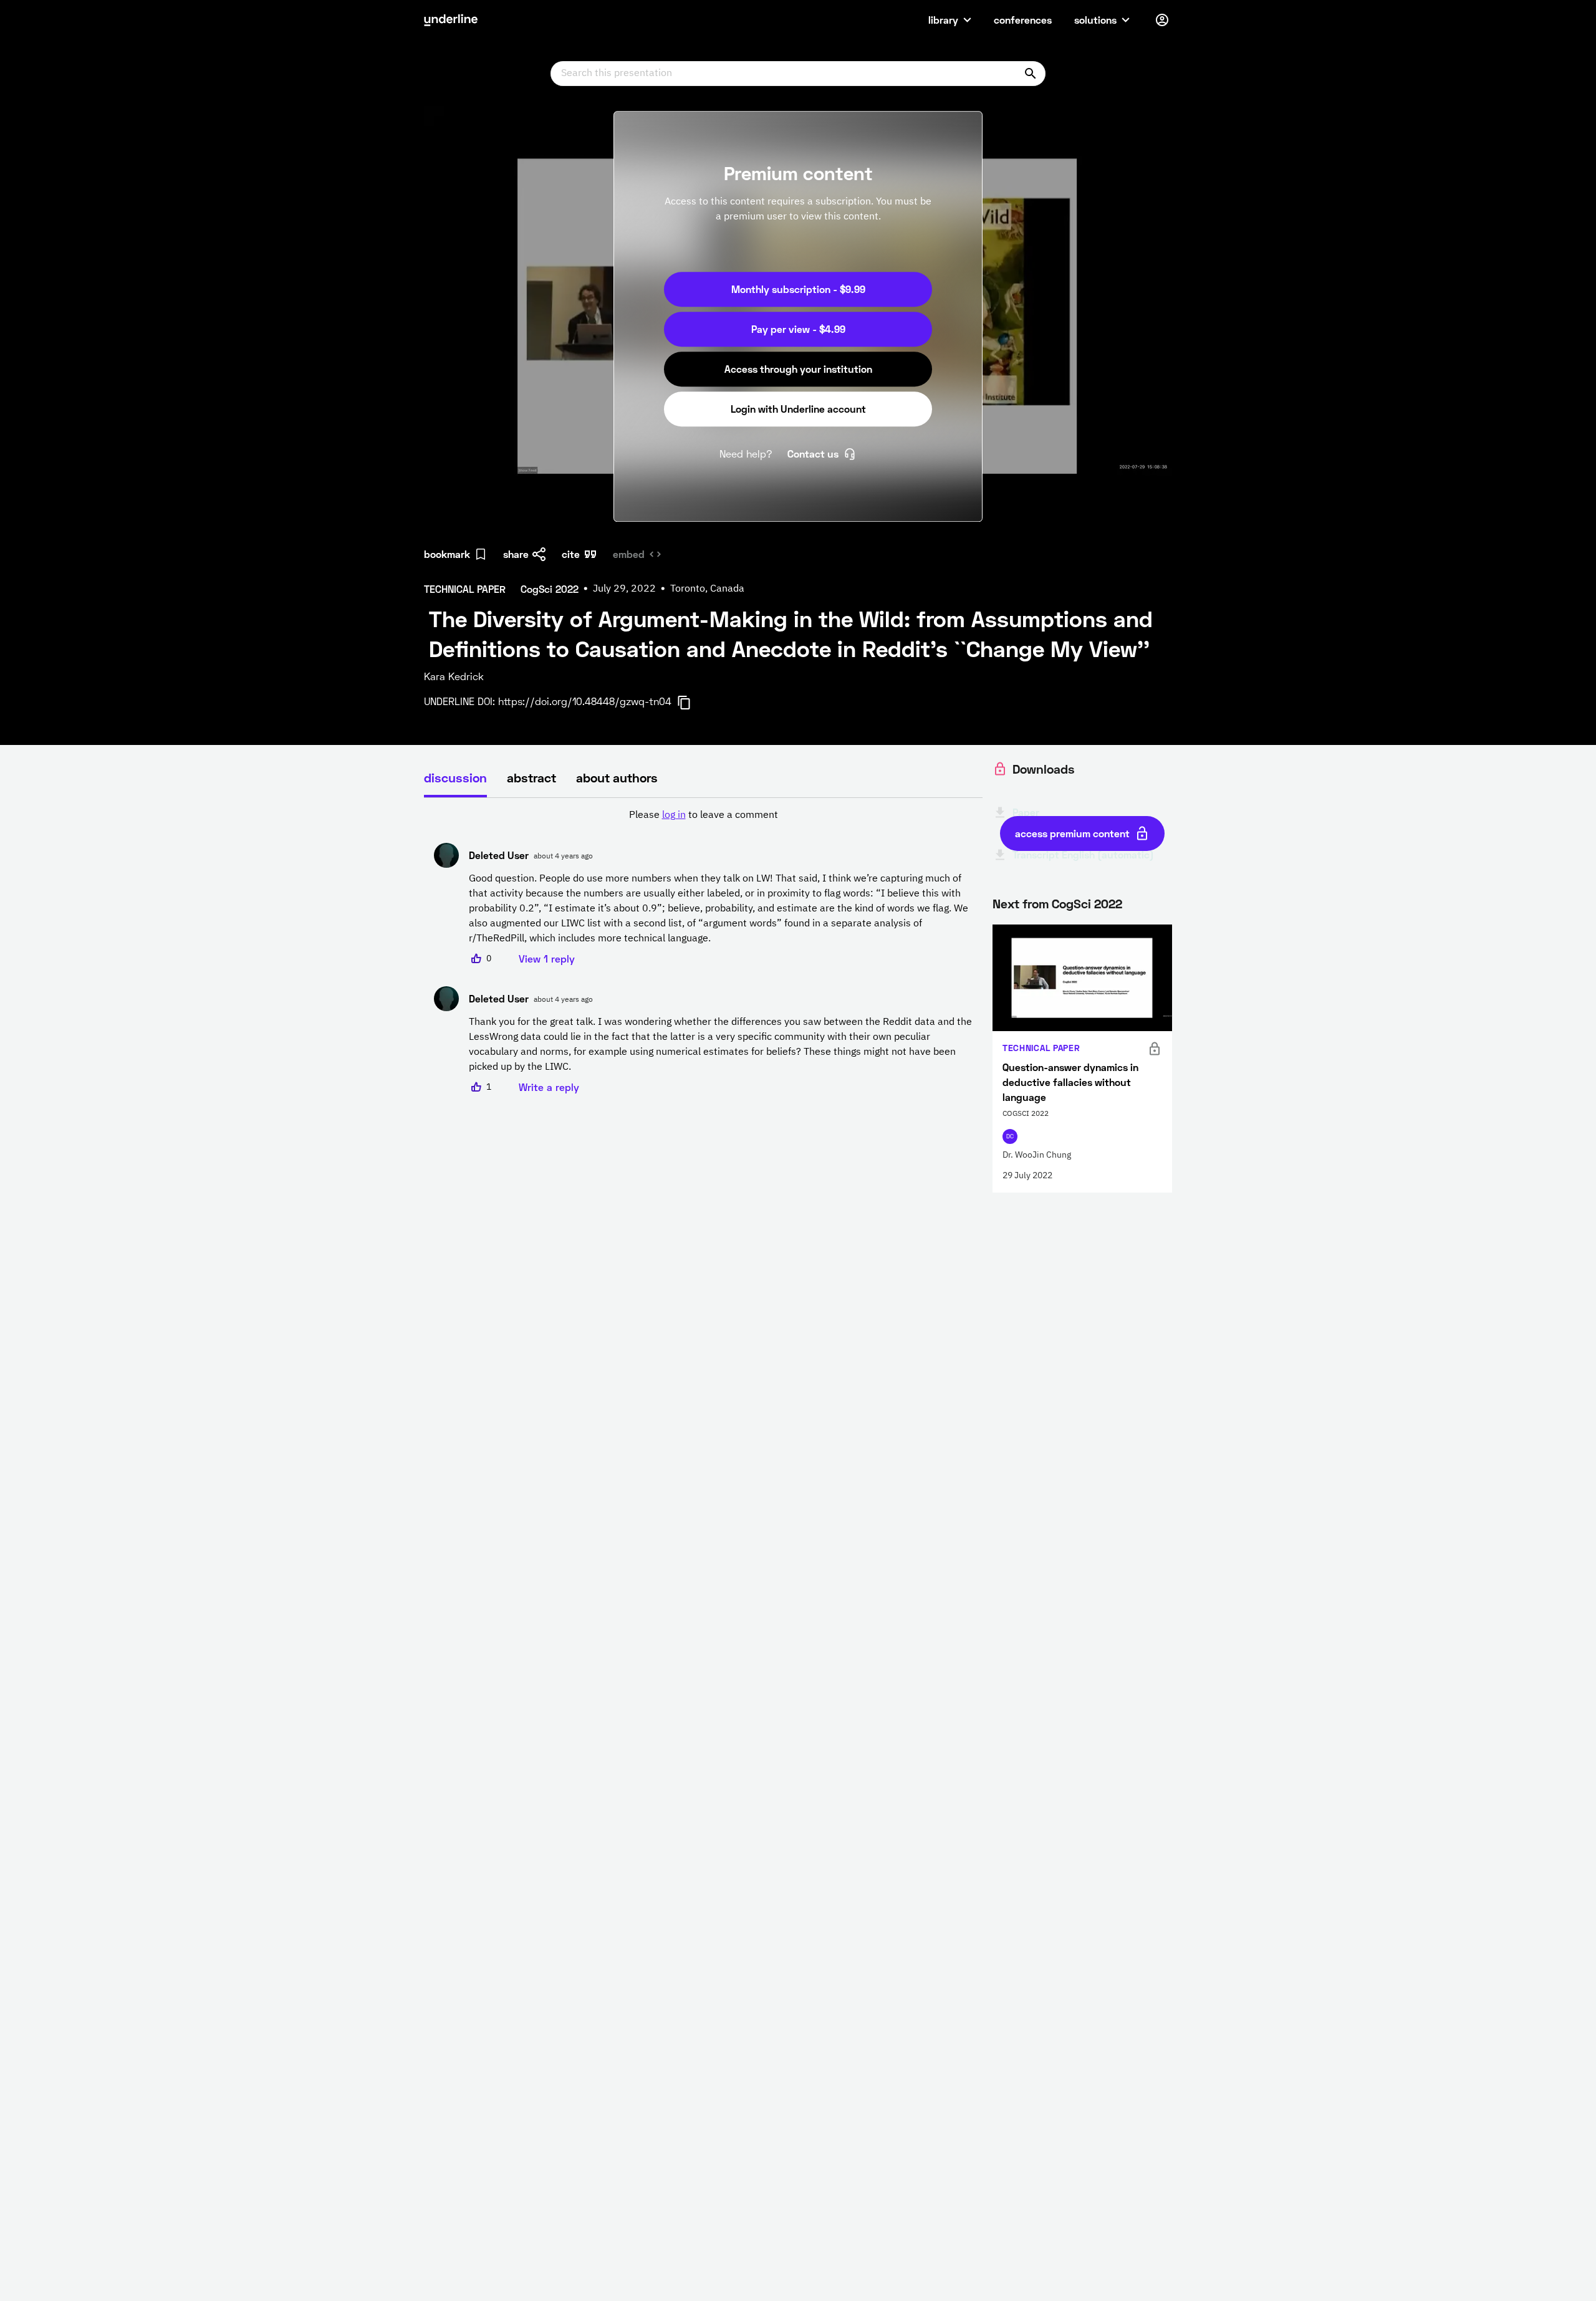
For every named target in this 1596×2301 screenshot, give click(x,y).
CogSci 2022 (1087, 903)
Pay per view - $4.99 (798, 329)
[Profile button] (1162, 20)
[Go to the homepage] (451, 20)
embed (629, 554)
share (516, 554)
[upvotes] (476, 959)
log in (674, 815)
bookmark (447, 554)
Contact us (813, 454)
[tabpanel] (703, 951)
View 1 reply (547, 958)
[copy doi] (691, 703)
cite (571, 554)
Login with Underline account (798, 409)
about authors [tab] (617, 777)
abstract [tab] (531, 777)
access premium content (1072, 833)
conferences (1023, 20)
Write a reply (549, 1087)
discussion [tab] (455, 777)
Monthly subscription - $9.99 (798, 289)
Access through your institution (798, 369)
